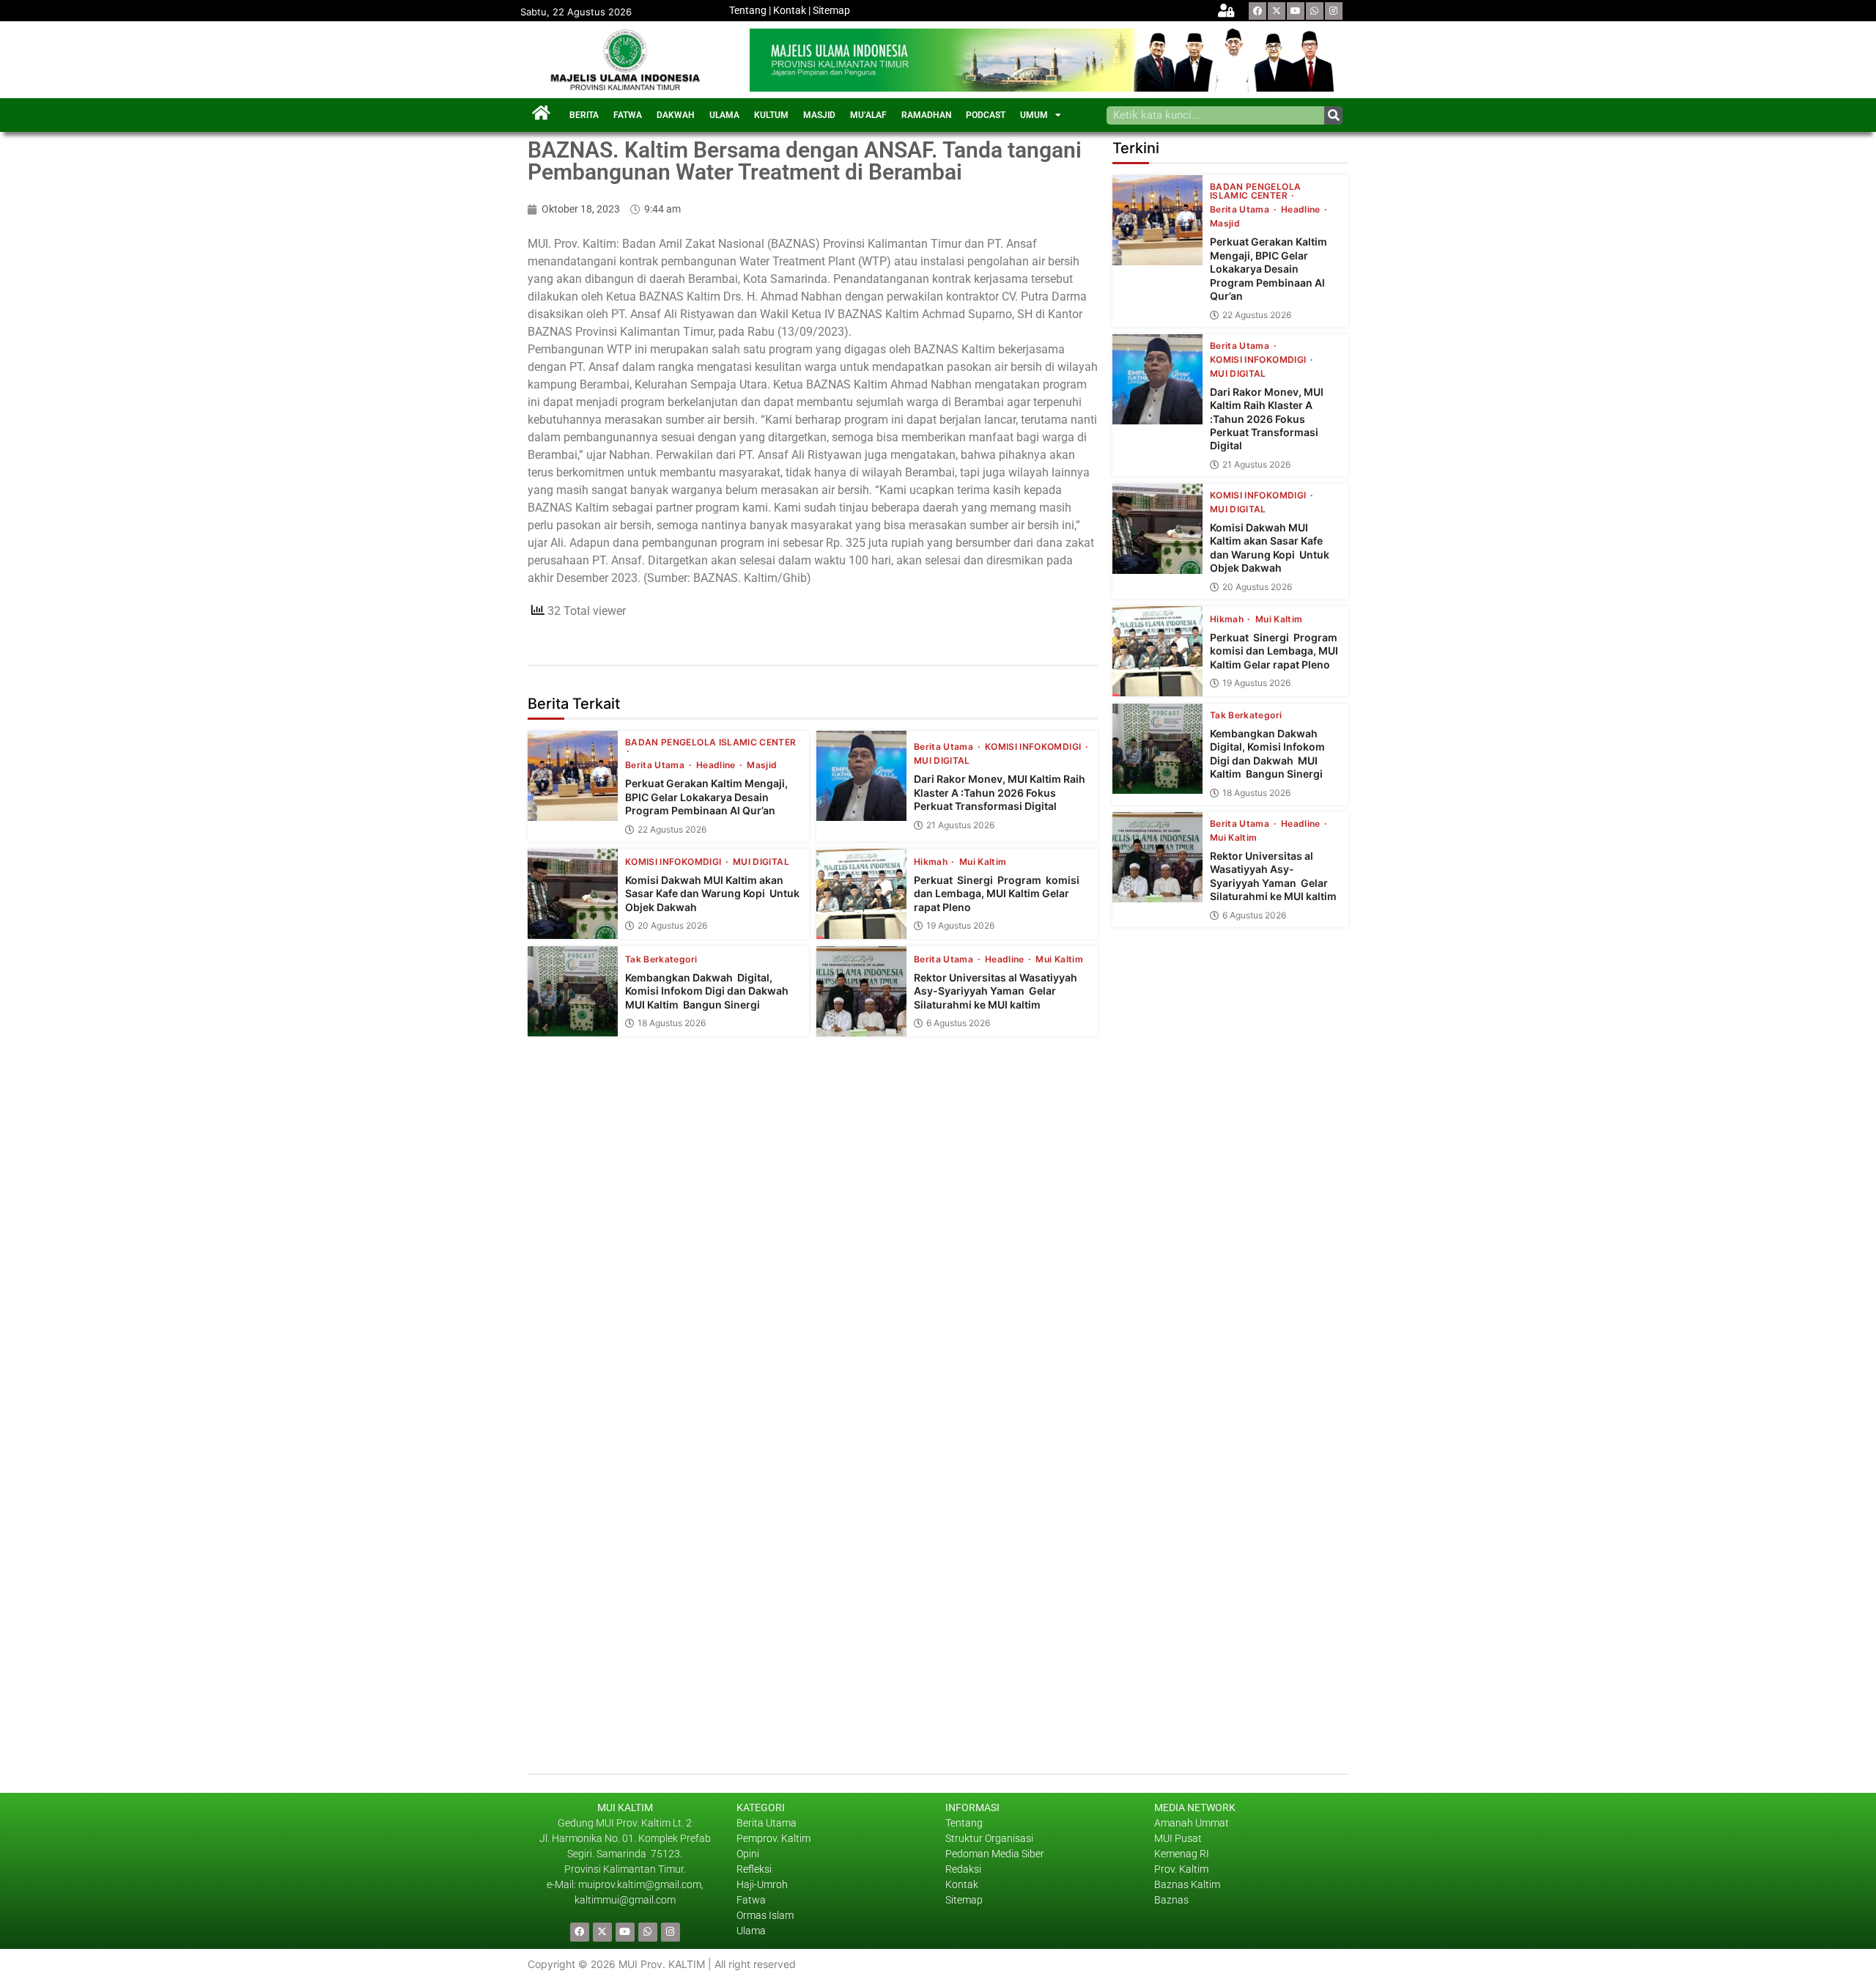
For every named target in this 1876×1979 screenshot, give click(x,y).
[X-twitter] (1277, 11)
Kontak (790, 10)
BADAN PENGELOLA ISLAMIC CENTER (711, 743)
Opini (748, 1854)
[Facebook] (1258, 11)
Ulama (751, 1931)
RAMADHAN (926, 115)
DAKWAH (676, 115)
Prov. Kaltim (1181, 1869)
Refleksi (754, 1869)
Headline (717, 765)
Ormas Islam (766, 1915)
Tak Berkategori (661, 959)
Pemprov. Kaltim (773, 1838)
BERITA (584, 115)
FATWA (628, 115)
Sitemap (831, 10)
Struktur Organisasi (989, 1838)
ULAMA (724, 115)
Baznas (1171, 1900)
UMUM (1034, 115)
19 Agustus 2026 (960, 926)
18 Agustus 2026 (672, 1023)
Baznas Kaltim (1187, 1884)
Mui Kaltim (983, 862)
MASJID (819, 115)
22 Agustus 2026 (672, 830)
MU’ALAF (868, 115)
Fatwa (751, 1900)
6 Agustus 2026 (958, 1023)
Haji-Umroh (762, 1884)
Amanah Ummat (1192, 1823)
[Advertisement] (1230, 1444)
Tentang (748, 10)
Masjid (762, 765)
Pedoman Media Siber (995, 1854)
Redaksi (963, 1869)
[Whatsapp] (1315, 11)
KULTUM (771, 115)
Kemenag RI (1182, 1854)
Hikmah (932, 862)
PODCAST (986, 115)
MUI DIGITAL (942, 761)
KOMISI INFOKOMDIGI (1034, 747)
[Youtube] (1296, 11)
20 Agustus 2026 (672, 926)
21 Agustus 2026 (960, 825)
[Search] (1333, 115)
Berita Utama (656, 765)
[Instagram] (1334, 11)
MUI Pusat (1178, 1838)
